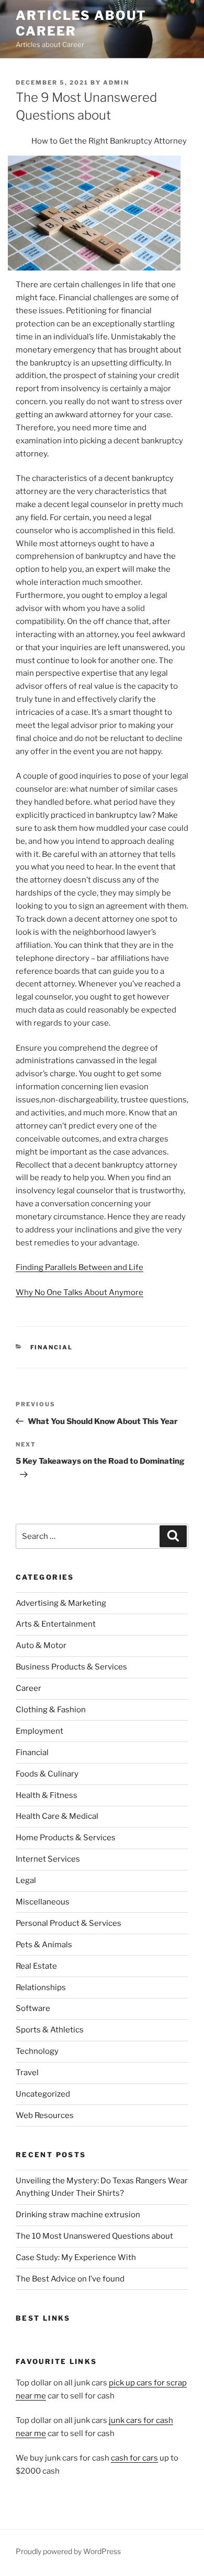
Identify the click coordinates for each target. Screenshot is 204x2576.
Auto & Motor (41, 1645)
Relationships (41, 1987)
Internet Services (48, 1859)
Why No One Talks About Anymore (80, 1292)
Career (29, 1688)
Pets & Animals (44, 1945)
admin (116, 83)
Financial (52, 1347)
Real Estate (36, 1966)
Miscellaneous (43, 1902)
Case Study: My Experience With (76, 2257)
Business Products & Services (71, 1667)
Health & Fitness (47, 1795)
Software (33, 2008)
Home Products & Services (66, 1838)
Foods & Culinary (47, 1774)
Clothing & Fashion (51, 1710)
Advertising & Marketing (61, 1603)
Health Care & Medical (57, 1816)
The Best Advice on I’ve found (70, 2279)
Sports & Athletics (50, 2030)
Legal (26, 1880)
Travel (27, 2073)
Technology (37, 2051)
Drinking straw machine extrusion (78, 2215)
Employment (39, 1731)
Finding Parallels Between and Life (80, 1267)
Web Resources (45, 2115)
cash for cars (134, 2458)
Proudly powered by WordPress (68, 2551)
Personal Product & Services (69, 1923)
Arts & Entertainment (56, 1624)
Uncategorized (43, 2094)
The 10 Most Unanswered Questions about (94, 2236)
